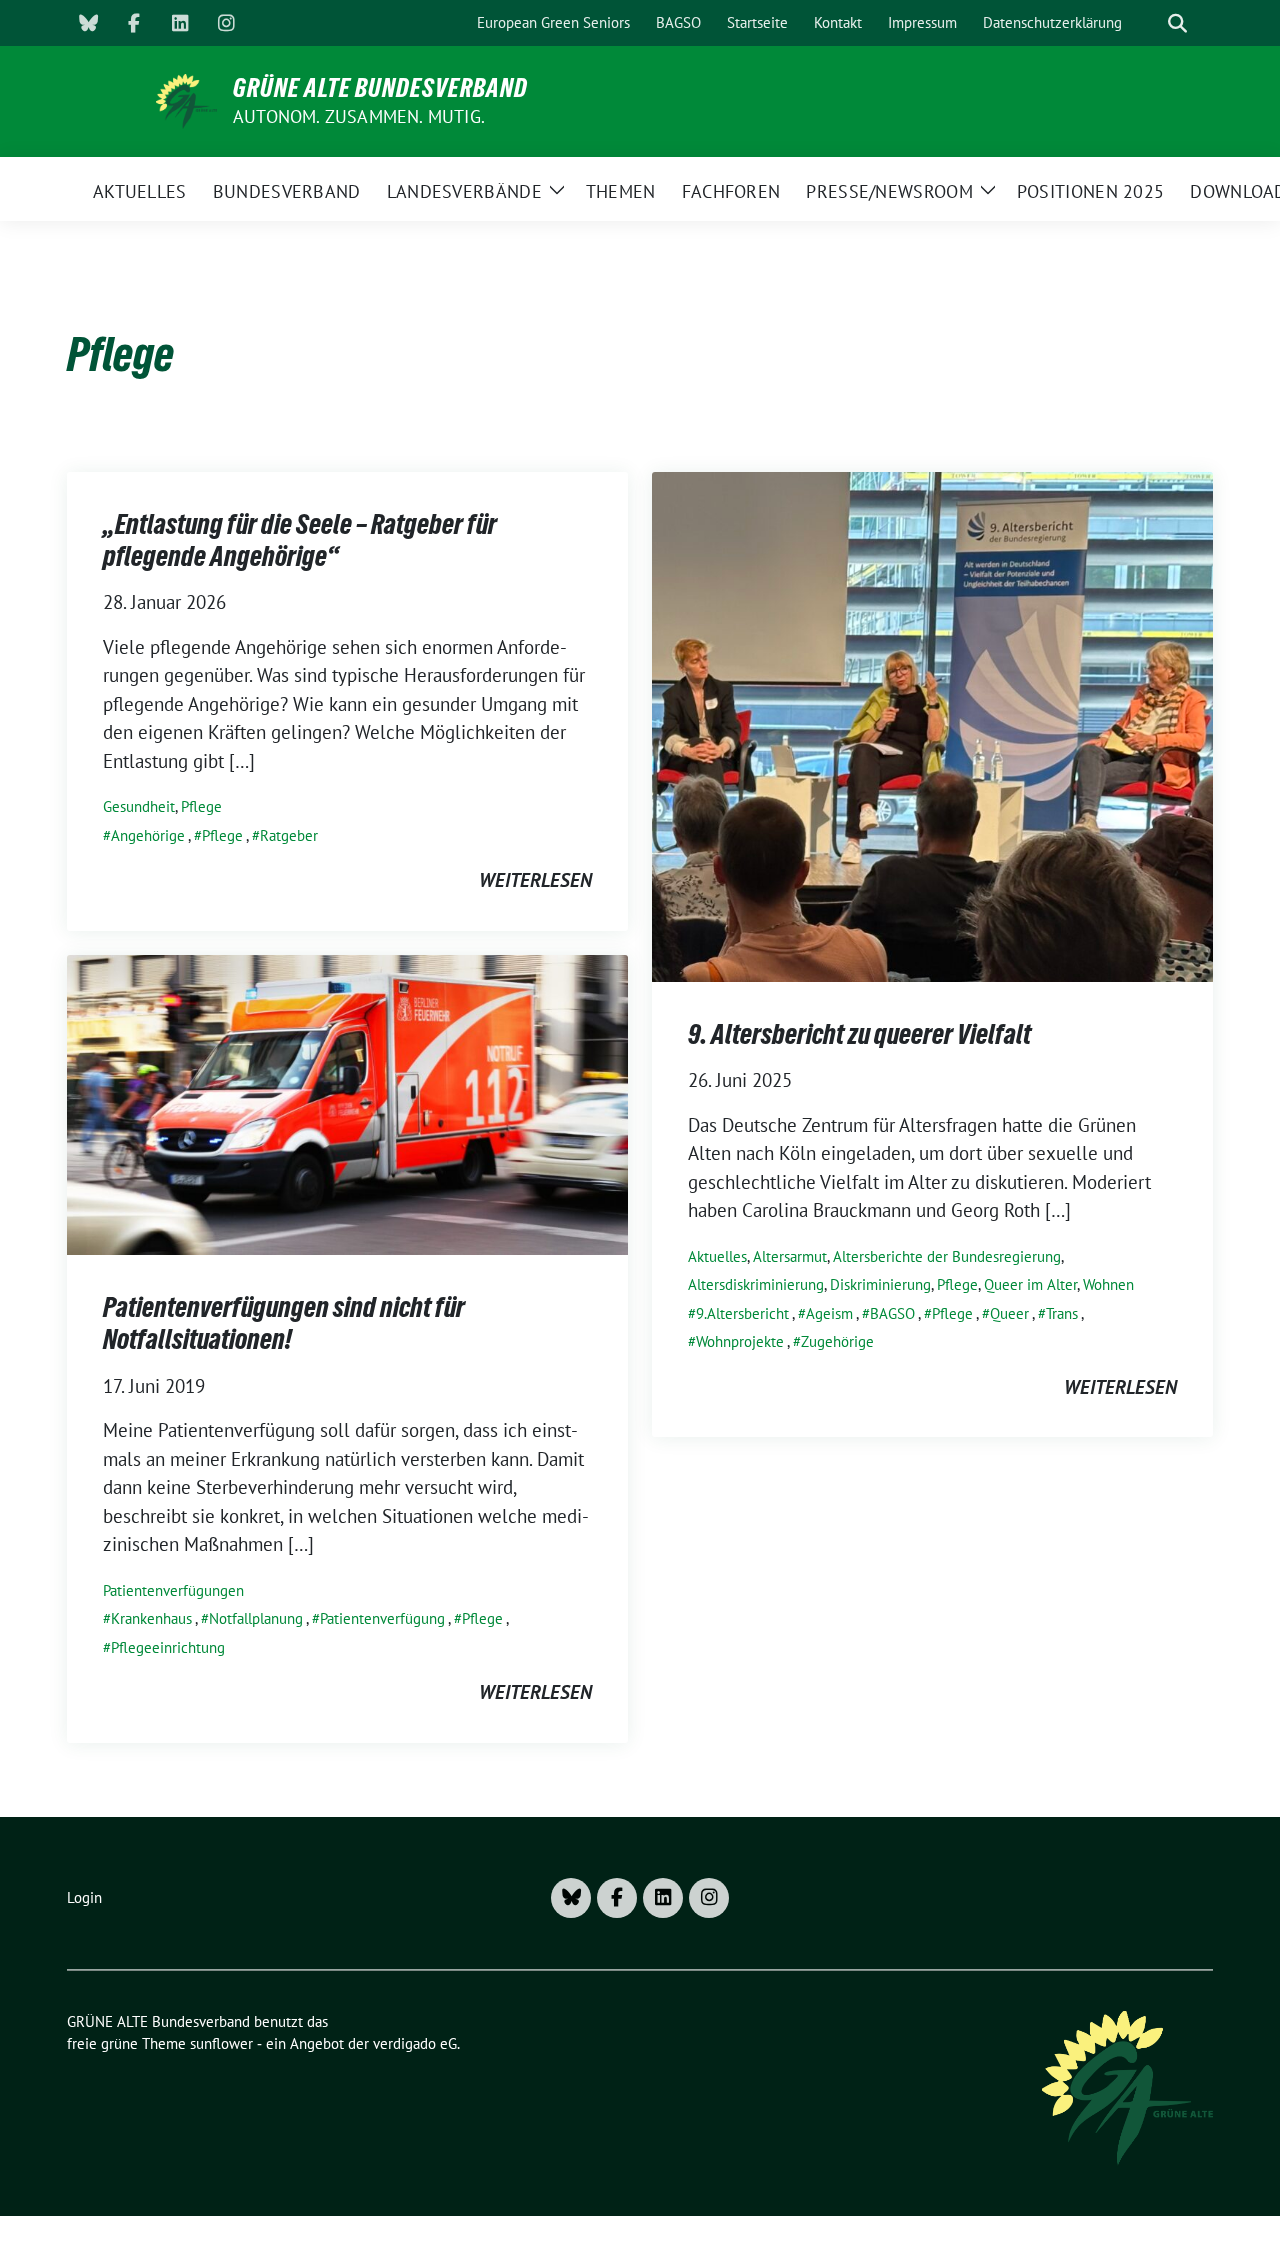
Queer (1009, 1313)
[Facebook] (134, 23)
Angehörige (148, 835)
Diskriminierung (880, 1284)
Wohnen (1108, 1284)
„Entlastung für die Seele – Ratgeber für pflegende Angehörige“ (300, 540)
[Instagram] (226, 23)
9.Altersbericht (742, 1313)
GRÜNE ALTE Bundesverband (380, 88)
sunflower (221, 2043)
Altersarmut (790, 1256)
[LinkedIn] (180, 23)
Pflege (201, 806)
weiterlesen (535, 880)
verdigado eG (415, 2043)
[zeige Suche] (1177, 23)
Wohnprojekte (740, 1341)
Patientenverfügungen (173, 1590)
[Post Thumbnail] (932, 725)
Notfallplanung (256, 1618)
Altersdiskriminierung (756, 1284)
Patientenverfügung (382, 1618)
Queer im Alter (1030, 1284)
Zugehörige (837, 1341)
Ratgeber (289, 835)
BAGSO (892, 1313)
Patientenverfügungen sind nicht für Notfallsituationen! (284, 1323)
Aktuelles (717, 1256)
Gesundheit (139, 806)
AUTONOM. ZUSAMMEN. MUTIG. (359, 116)
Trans (1062, 1313)
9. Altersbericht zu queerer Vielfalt (859, 1034)
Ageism (829, 1313)
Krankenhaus (151, 1618)
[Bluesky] (88, 23)
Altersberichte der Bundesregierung (947, 1256)
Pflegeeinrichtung (168, 1647)
